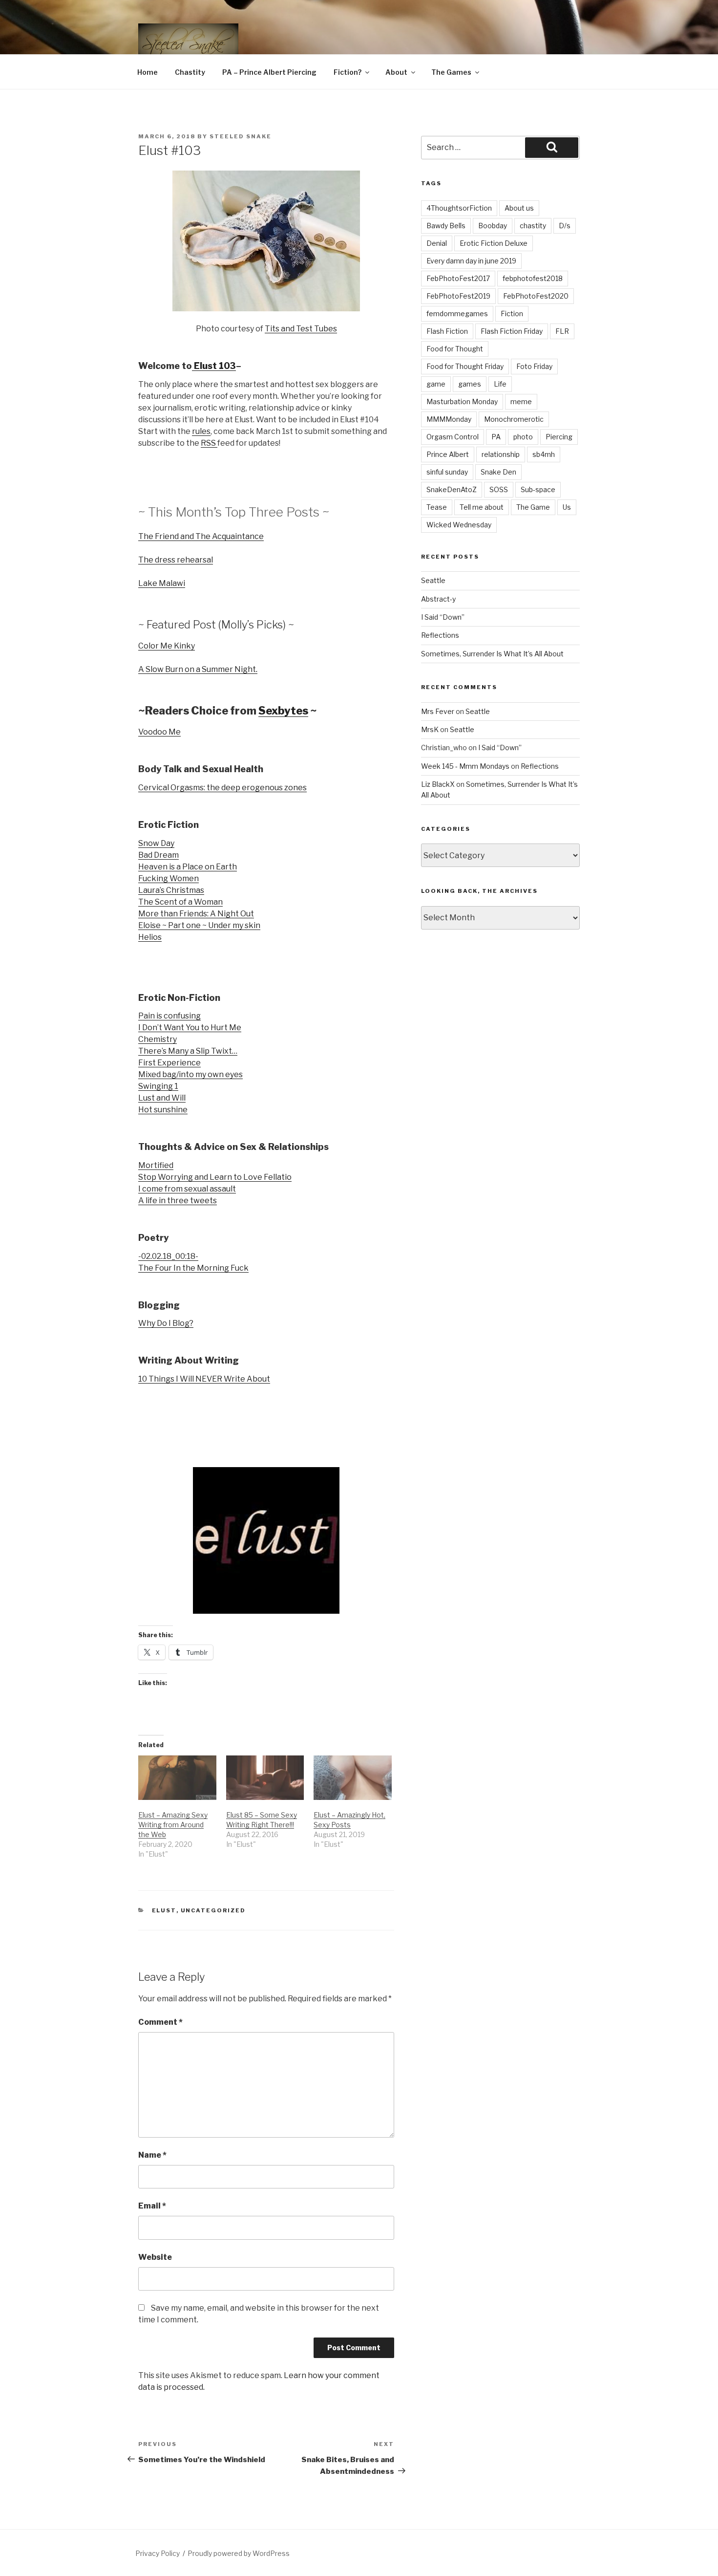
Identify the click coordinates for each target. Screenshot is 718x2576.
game (436, 384)
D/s (565, 226)
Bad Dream (158, 855)
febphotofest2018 (533, 278)
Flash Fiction (447, 331)
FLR (562, 331)
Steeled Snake (241, 136)
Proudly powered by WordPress (239, 2553)
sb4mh (544, 454)
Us (567, 507)
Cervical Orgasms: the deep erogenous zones (222, 788)
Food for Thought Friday (465, 366)
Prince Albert (448, 454)
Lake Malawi (162, 583)
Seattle (433, 580)
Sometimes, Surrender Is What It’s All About (492, 654)
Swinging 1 (158, 1086)
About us (519, 208)
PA (496, 437)
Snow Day (156, 843)
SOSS (499, 489)
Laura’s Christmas (171, 890)
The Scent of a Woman (180, 902)
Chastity (190, 72)
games (470, 384)
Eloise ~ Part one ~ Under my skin (199, 925)
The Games (451, 72)
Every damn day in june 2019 (471, 261)
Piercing (559, 437)
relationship (501, 454)
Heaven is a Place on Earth (188, 867)
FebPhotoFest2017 (458, 278)
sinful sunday (447, 472)
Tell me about (482, 507)
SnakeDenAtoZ (452, 489)
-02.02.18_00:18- (168, 1256)
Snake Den (498, 472)
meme (521, 401)
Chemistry (158, 1039)
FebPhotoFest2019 (458, 296)
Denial (437, 243)
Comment (160, 2022)
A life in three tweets (178, 1201)
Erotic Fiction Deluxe (494, 243)
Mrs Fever (438, 711)
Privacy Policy (158, 2553)
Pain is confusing (169, 1016)
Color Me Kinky (167, 646)
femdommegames (457, 314)
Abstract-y (438, 599)
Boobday (493, 226)
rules (201, 431)
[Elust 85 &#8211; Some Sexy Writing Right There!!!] (265, 1778)
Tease (437, 507)
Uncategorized (213, 1910)
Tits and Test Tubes (301, 329)
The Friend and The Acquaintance (201, 536)
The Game (533, 507)
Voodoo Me (159, 732)
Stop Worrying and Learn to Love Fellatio (215, 1177)
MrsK (430, 729)
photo (523, 437)
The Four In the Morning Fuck (193, 1268)
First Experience (169, 1063)
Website (155, 2257)
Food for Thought (455, 349)
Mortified (156, 1165)
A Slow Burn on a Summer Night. (198, 669)
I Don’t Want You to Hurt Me (190, 1028)
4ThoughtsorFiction (459, 208)
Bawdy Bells (446, 226)
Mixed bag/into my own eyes (190, 1074)
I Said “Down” (443, 617)
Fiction (512, 314)
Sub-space (538, 489)
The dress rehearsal (176, 560)
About (396, 72)
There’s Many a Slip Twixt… (188, 1051)
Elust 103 (214, 366)
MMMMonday (449, 419)
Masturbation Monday (462, 401)
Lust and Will (162, 1098)
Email (152, 2206)
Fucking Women (169, 878)
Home (148, 72)
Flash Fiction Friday (512, 331)
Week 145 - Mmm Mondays (465, 766)
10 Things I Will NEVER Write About (204, 1379)
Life (500, 384)
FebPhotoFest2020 (536, 296)
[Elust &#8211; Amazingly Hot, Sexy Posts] (353, 1778)
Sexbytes (283, 711)
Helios (150, 937)
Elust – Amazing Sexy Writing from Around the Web (173, 1825)
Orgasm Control (453, 437)
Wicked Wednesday (459, 525)
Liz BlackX (438, 784)
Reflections (440, 635)
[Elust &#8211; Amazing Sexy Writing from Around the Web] (177, 1778)
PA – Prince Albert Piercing (269, 72)
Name (152, 2155)
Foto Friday (534, 366)
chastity (533, 226)
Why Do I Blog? (166, 1323)
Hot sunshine (163, 1110)
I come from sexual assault (187, 1189)
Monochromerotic (514, 419)
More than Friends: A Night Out (196, 914)
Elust (164, 1910)
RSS (209, 443)
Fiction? (348, 72)
